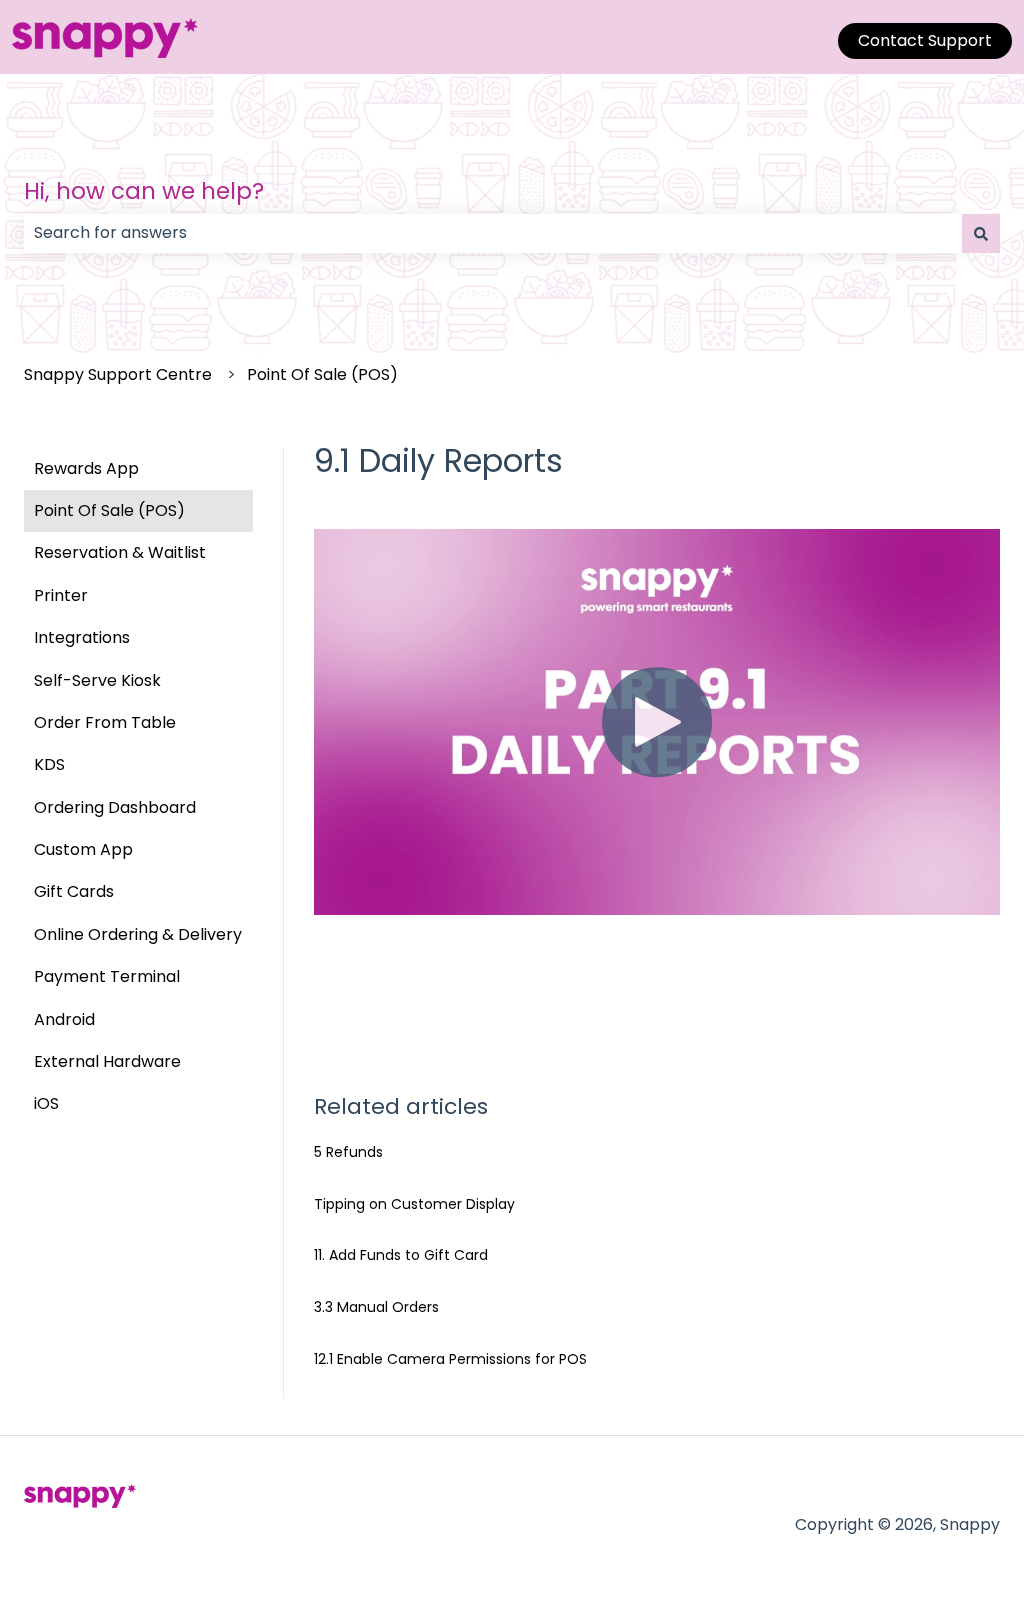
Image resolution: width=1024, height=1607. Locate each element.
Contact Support (925, 40)
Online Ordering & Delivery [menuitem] (138, 934)
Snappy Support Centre (118, 374)
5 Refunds (348, 1152)
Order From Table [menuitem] (105, 722)
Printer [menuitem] (61, 595)
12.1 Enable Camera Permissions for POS (450, 1359)
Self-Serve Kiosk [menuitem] (97, 680)
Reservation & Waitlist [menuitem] (120, 552)
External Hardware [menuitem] (107, 1061)
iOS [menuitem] (46, 1103)
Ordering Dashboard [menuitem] (115, 807)
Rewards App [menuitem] (86, 468)
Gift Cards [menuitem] (74, 891)
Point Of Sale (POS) (322, 374)
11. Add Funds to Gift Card (401, 1255)
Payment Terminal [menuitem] (107, 976)
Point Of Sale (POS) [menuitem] (109, 510)
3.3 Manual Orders (376, 1307)
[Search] (981, 233)
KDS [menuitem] (49, 764)
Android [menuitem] (64, 1019)
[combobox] (493, 233)
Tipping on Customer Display (414, 1204)
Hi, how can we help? (144, 191)
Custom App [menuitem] (83, 849)
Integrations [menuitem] (82, 637)
